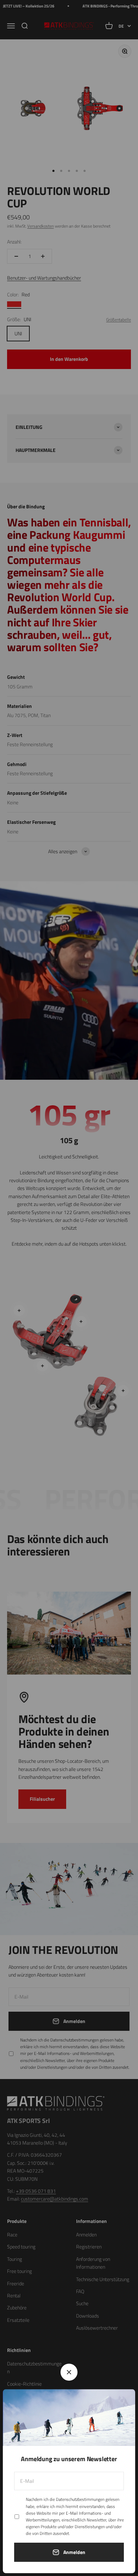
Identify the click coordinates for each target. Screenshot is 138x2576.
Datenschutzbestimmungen (80, 2499)
